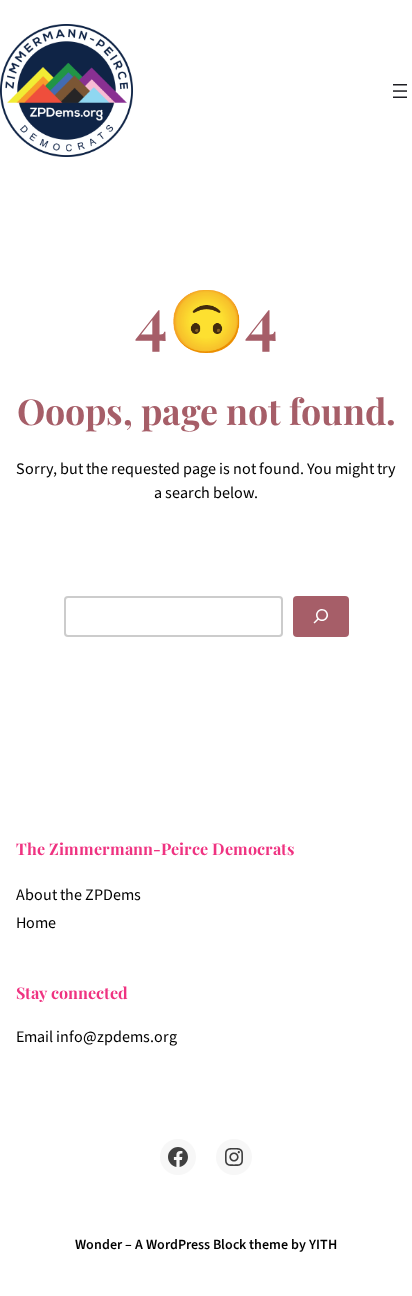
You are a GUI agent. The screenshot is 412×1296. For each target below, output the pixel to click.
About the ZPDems (78, 895)
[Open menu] (400, 91)
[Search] (321, 616)
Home (36, 923)
